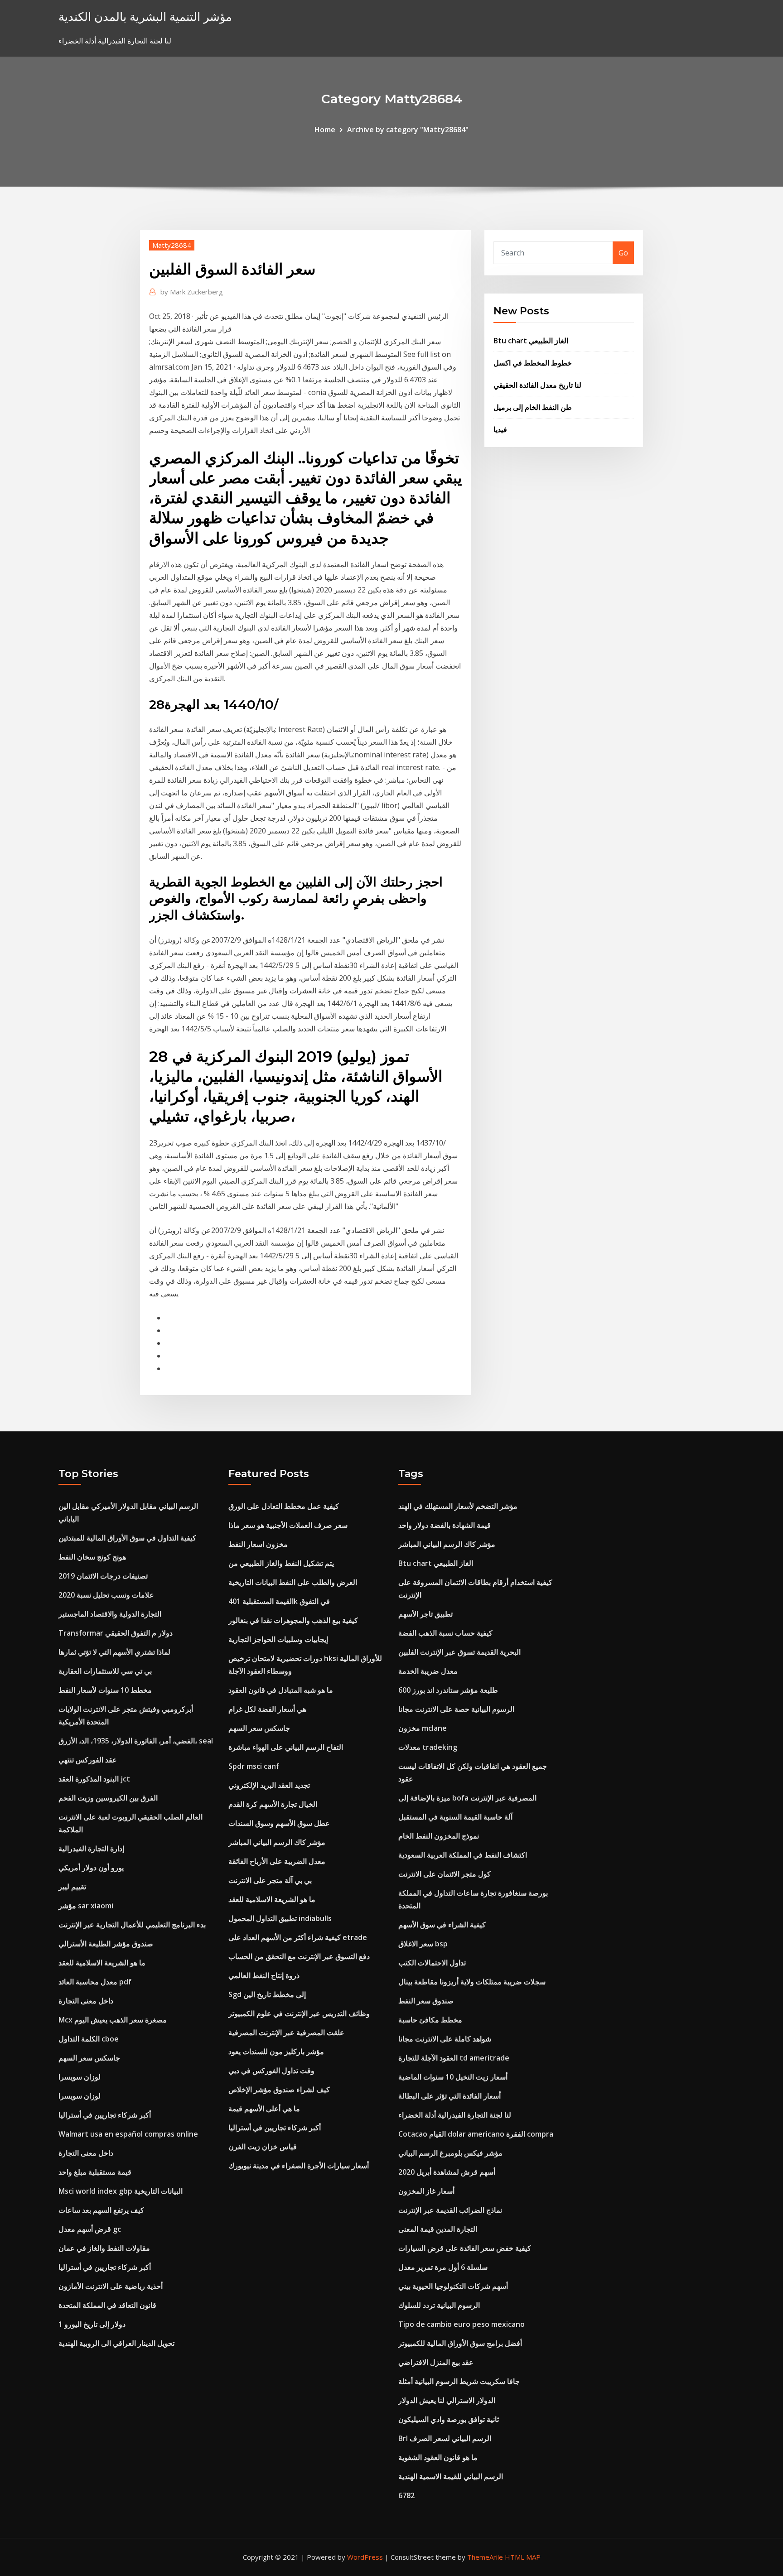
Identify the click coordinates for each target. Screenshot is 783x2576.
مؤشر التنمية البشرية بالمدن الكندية (145, 17)
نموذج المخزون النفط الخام (439, 1836)
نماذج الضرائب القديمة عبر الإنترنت (450, 2210)
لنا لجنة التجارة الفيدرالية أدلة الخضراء (455, 2115)
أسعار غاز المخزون (426, 2191)
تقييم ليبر (72, 1887)
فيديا (500, 429)
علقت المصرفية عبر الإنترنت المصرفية (286, 2032)
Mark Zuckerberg (192, 292)
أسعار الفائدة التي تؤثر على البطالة (449, 2096)
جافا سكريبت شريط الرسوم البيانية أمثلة (459, 2381)
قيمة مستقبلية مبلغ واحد (95, 2172)
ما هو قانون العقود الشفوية (438, 2457)
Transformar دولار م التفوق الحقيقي (116, 1633)
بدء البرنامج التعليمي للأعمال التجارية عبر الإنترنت (132, 1925)
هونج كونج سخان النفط (92, 1557)
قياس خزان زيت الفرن (263, 2147)
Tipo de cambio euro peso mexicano (462, 2324)
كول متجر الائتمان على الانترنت (445, 1874)
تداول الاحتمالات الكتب (432, 1963)
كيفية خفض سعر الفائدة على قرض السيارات (465, 2248)
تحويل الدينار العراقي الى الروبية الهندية (116, 2343)
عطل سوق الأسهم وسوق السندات (279, 1823)
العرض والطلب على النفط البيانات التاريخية (293, 1582)
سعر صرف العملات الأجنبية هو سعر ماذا (288, 1525)
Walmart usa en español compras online (128, 2134)
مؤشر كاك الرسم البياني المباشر (277, 1842)
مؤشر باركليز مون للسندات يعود (276, 2051)
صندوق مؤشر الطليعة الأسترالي (106, 1944)
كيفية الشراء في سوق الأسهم (442, 1925)
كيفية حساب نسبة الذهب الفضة (445, 1633)
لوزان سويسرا (80, 2077)
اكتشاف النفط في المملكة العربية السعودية (463, 1855)
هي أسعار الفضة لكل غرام (267, 1709)
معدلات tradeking (428, 1747)
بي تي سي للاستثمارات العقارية (105, 1671)
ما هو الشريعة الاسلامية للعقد (102, 1963)
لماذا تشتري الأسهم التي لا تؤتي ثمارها (114, 1652)
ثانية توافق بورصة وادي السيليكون (449, 2419)
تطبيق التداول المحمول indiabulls (280, 1918)
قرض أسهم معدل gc (90, 2229)
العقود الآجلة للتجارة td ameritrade (454, 2058)
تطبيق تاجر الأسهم (425, 1614)
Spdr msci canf (254, 1766)
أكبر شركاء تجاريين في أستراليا (105, 2115)
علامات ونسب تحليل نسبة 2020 (106, 1595)
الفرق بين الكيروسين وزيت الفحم (108, 1798)
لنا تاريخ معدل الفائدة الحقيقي (537, 385)
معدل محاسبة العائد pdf (95, 1982)
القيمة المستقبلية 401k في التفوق (279, 1601)
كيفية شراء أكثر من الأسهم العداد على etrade (298, 1937)
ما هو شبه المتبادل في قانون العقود (281, 1690)
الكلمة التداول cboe (89, 2039)
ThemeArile (485, 2557)
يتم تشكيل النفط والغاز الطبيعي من (281, 1563)
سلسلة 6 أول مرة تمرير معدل (443, 2267)
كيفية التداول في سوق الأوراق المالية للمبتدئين (127, 1538)
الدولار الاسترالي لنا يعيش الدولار (447, 2400)
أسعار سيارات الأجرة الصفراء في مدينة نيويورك (299, 2166)
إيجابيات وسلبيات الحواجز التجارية (278, 1639)
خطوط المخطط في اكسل (533, 363)
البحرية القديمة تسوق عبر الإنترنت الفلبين (459, 1652)
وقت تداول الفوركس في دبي (271, 2070)
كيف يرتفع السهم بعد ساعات (101, 2210)
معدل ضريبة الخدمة (428, 1671)
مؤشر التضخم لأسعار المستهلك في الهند (458, 1506)
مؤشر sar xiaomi (86, 1906)
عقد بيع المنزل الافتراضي (436, 2362)
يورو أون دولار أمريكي (91, 1868)
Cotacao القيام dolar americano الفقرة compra (476, 2134)
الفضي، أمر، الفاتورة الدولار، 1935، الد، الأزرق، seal (136, 1741)
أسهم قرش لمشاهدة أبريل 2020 (447, 2172)
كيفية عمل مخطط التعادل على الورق (284, 1506)
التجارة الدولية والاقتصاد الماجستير (110, 1614)
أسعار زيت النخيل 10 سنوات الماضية (453, 2077)
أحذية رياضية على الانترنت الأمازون (111, 2286)
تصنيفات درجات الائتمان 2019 (103, 1576)
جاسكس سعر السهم (89, 2058)
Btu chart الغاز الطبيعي (531, 341)
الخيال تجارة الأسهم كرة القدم (273, 1804)
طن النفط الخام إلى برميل (533, 407)
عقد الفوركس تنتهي (88, 1760)
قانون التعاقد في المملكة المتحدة (107, 2305)
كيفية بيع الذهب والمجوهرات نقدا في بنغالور (293, 1620)
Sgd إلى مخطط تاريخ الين (267, 1994)
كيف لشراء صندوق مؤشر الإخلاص (279, 2090)
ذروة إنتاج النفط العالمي (264, 1975)
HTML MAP (523, 2557)
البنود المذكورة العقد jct (94, 1779)
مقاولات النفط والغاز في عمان (104, 2248)
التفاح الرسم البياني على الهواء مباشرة (286, 1747)
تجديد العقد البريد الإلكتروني (269, 1785)
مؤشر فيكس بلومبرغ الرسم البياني (450, 2153)
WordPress (365, 2557)
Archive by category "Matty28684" (408, 130)
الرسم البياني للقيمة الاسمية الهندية (451, 2476)
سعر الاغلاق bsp (423, 1944)
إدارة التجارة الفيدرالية (91, 1849)
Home (325, 130)
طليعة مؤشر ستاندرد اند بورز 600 (448, 1690)
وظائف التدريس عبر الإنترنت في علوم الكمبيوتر (299, 2013)
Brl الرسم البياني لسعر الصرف (445, 2438)
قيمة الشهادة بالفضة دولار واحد (445, 1525)
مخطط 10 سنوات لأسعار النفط (105, 1690)
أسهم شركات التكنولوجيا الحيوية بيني (453, 2286)
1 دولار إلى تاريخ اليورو (92, 2324)
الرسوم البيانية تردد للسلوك (439, 2305)
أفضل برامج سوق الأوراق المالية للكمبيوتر (460, 2343)
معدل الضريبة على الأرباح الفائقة (277, 1861)
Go (623, 253)
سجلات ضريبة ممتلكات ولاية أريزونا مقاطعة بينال (472, 1982)
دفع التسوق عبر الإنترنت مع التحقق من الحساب (299, 1956)
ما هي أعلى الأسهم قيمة (264, 2109)
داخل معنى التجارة (86, 2001)
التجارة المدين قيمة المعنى (438, 2229)
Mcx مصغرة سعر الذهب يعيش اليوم (113, 2020)
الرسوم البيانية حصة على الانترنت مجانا (456, 1709)
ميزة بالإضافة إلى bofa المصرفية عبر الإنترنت (467, 1798)
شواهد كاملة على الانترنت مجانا (445, 2039)
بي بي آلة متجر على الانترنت (270, 1880)
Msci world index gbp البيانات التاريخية (121, 2191)
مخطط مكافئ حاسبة (430, 2020)
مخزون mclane (423, 1728)
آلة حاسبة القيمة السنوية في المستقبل (455, 1817)
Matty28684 (172, 245)
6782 (406, 2495)
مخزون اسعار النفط (258, 1544)
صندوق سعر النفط (426, 2001)
